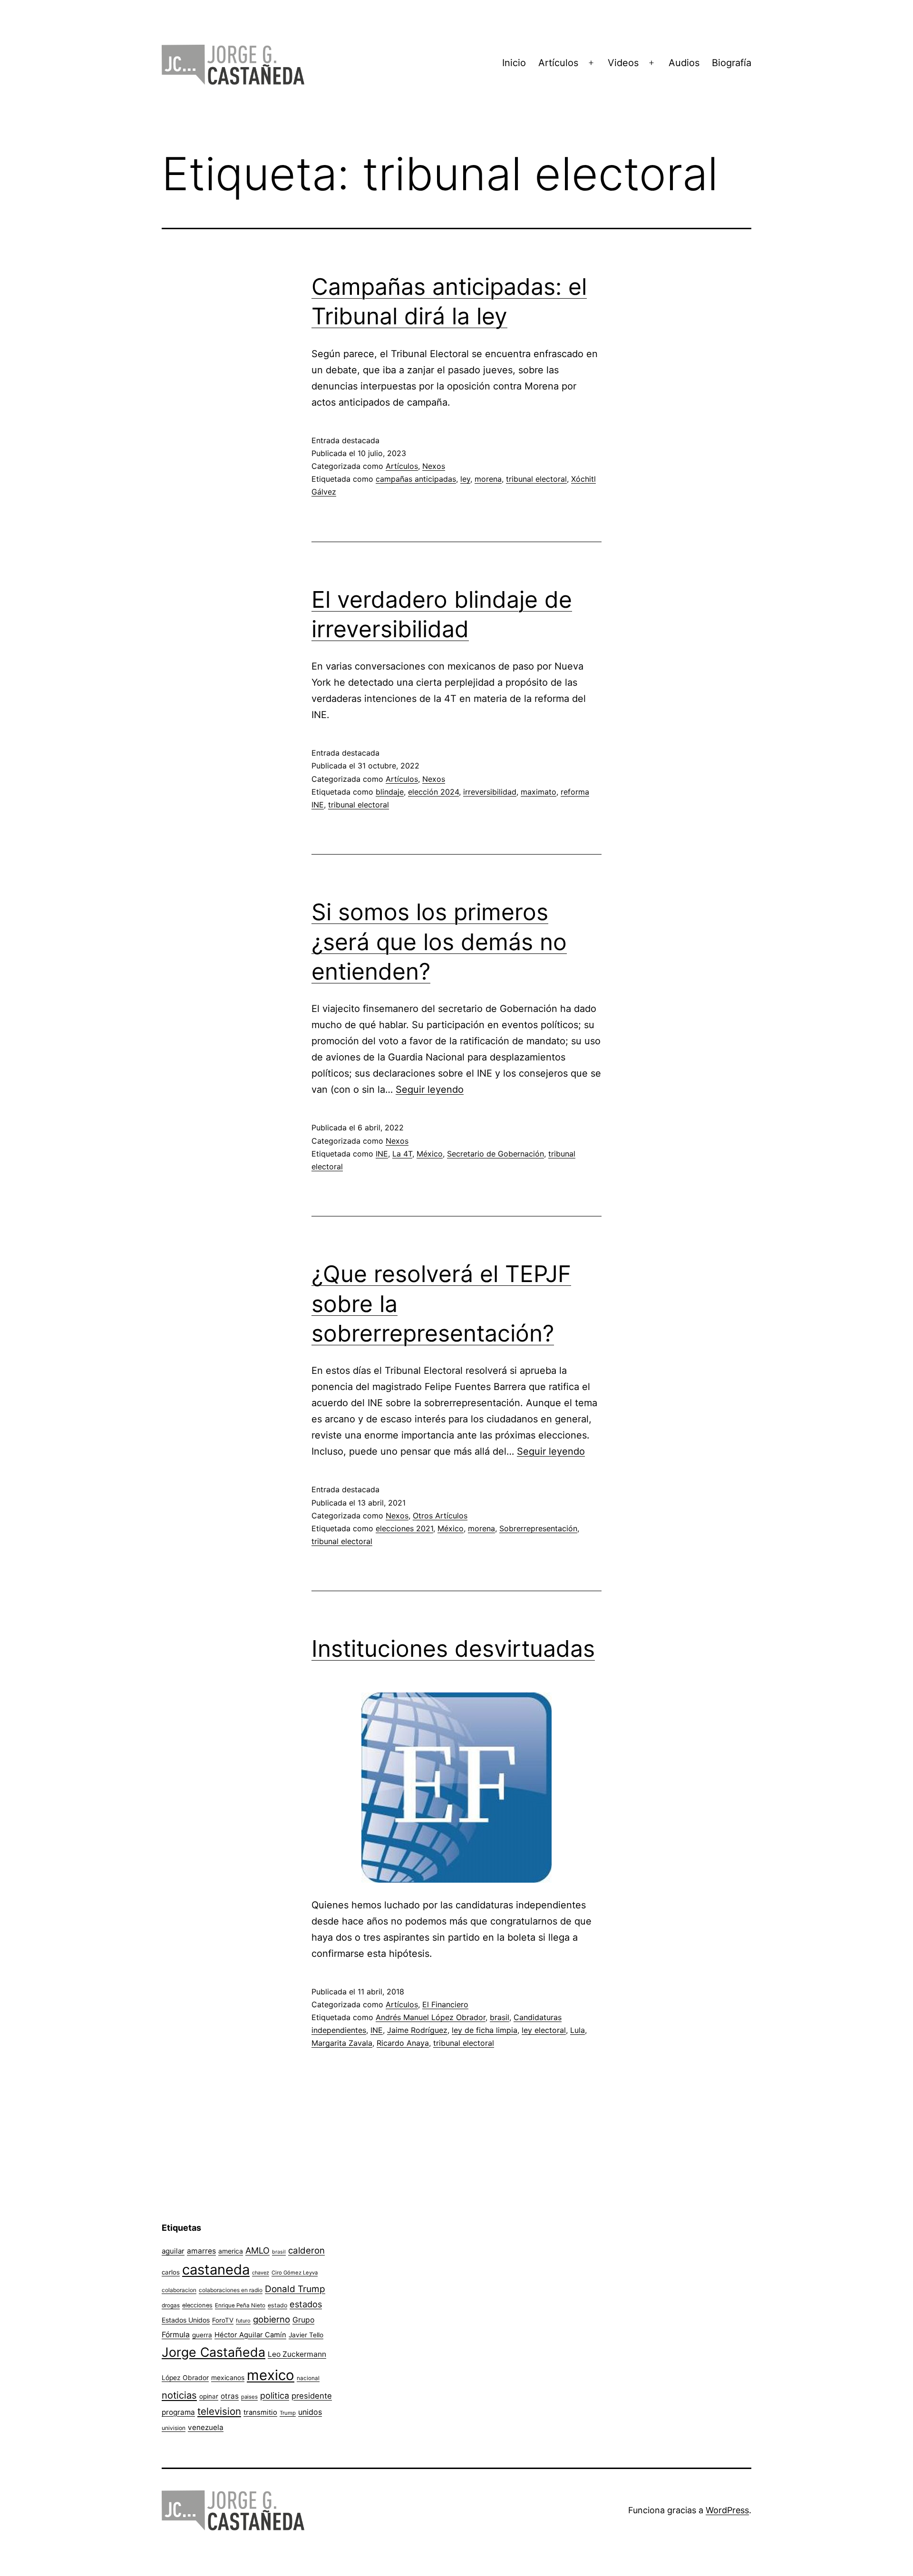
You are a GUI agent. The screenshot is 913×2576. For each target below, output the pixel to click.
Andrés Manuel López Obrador (431, 2017)
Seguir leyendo (430, 1089)
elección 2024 (433, 792)
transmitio (260, 2412)
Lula (578, 2030)
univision (174, 2428)
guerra (202, 2335)
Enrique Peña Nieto (240, 2305)
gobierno (272, 2319)
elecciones (197, 2305)
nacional (308, 2378)
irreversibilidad (490, 792)
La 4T (402, 1154)
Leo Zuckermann (297, 2354)
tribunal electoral (536, 479)
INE (382, 1154)
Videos (623, 63)
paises (249, 2397)
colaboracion (179, 2290)
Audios (684, 63)
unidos (310, 2412)
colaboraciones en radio (231, 2290)
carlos (171, 2272)
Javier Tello (306, 2335)
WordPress (727, 2510)
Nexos (434, 466)
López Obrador (185, 2378)
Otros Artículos (440, 1516)
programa (178, 2412)
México (430, 1154)
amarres (201, 2251)
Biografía (732, 63)
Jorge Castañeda (214, 2352)
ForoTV (223, 2320)
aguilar (173, 2251)
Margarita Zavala (342, 2043)
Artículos (558, 63)
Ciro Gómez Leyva (295, 2273)
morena (488, 479)
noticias (179, 2395)
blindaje (390, 792)
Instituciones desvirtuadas (453, 1648)
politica (275, 2396)
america (231, 2251)
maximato (539, 792)
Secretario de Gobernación (495, 1154)
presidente (312, 2396)
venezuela (206, 2427)
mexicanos (228, 2378)
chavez (261, 2273)
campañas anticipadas (416, 479)
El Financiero (445, 2004)
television (219, 2411)
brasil (500, 2017)
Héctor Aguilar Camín (250, 2335)
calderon (306, 2250)
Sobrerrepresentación (538, 1528)
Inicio (514, 63)
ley (465, 479)
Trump (288, 2413)
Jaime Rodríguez (417, 2030)
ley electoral (544, 2030)
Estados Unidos (186, 2320)
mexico (271, 2375)
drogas (171, 2305)
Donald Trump (295, 2289)
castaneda (216, 2270)
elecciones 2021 (404, 1528)
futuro (243, 2321)
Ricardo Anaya (403, 2043)
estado (277, 2305)
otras (230, 2396)
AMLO (257, 2250)
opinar (209, 2396)
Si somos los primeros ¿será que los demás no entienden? (439, 942)
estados (306, 2304)
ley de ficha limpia (485, 2030)
